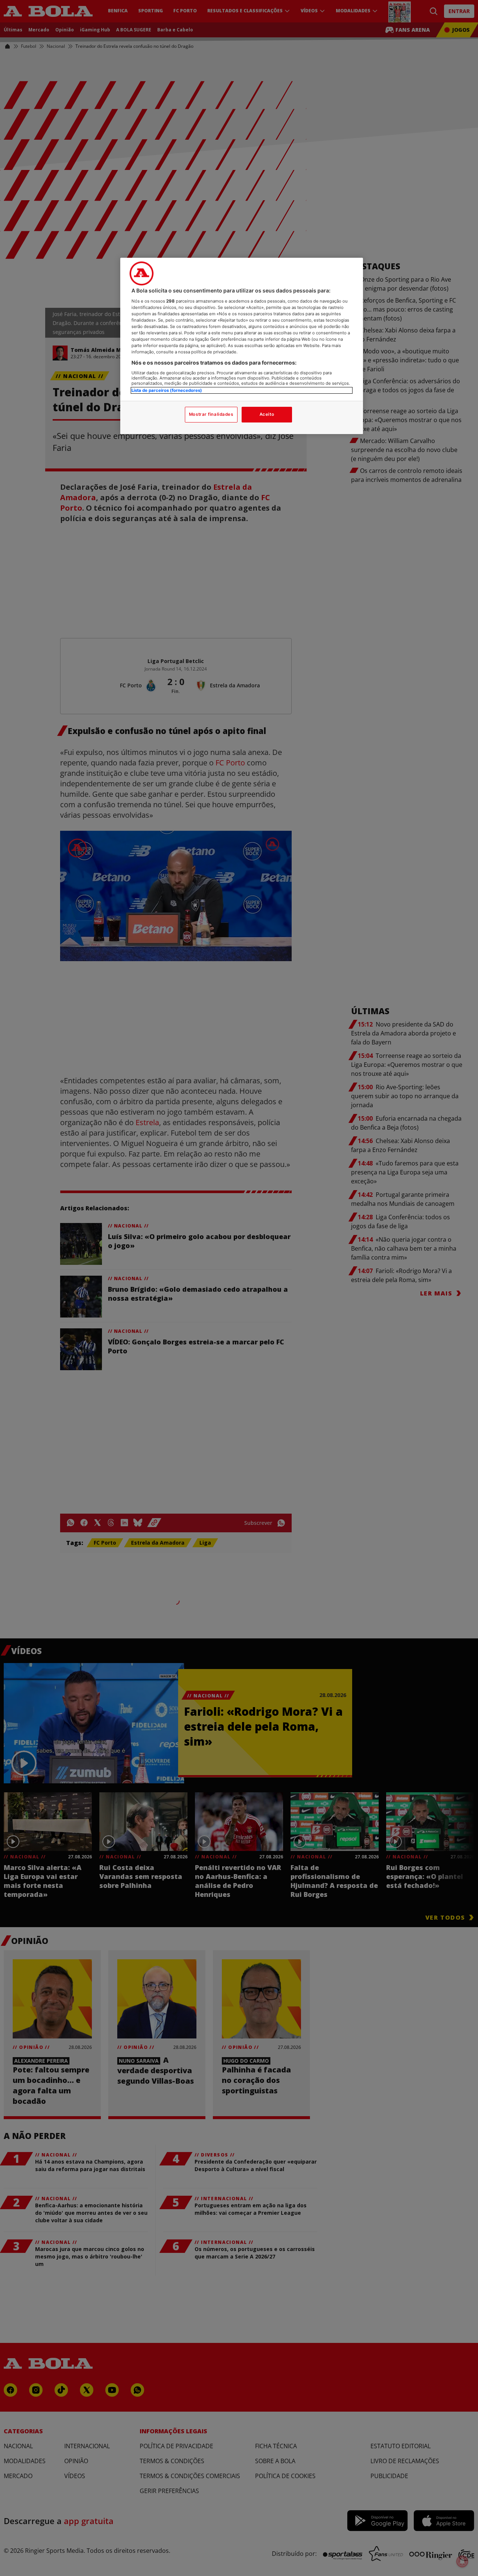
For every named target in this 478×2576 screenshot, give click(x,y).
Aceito (267, 414)
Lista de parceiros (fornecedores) (167, 390)
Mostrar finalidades (211, 414)
